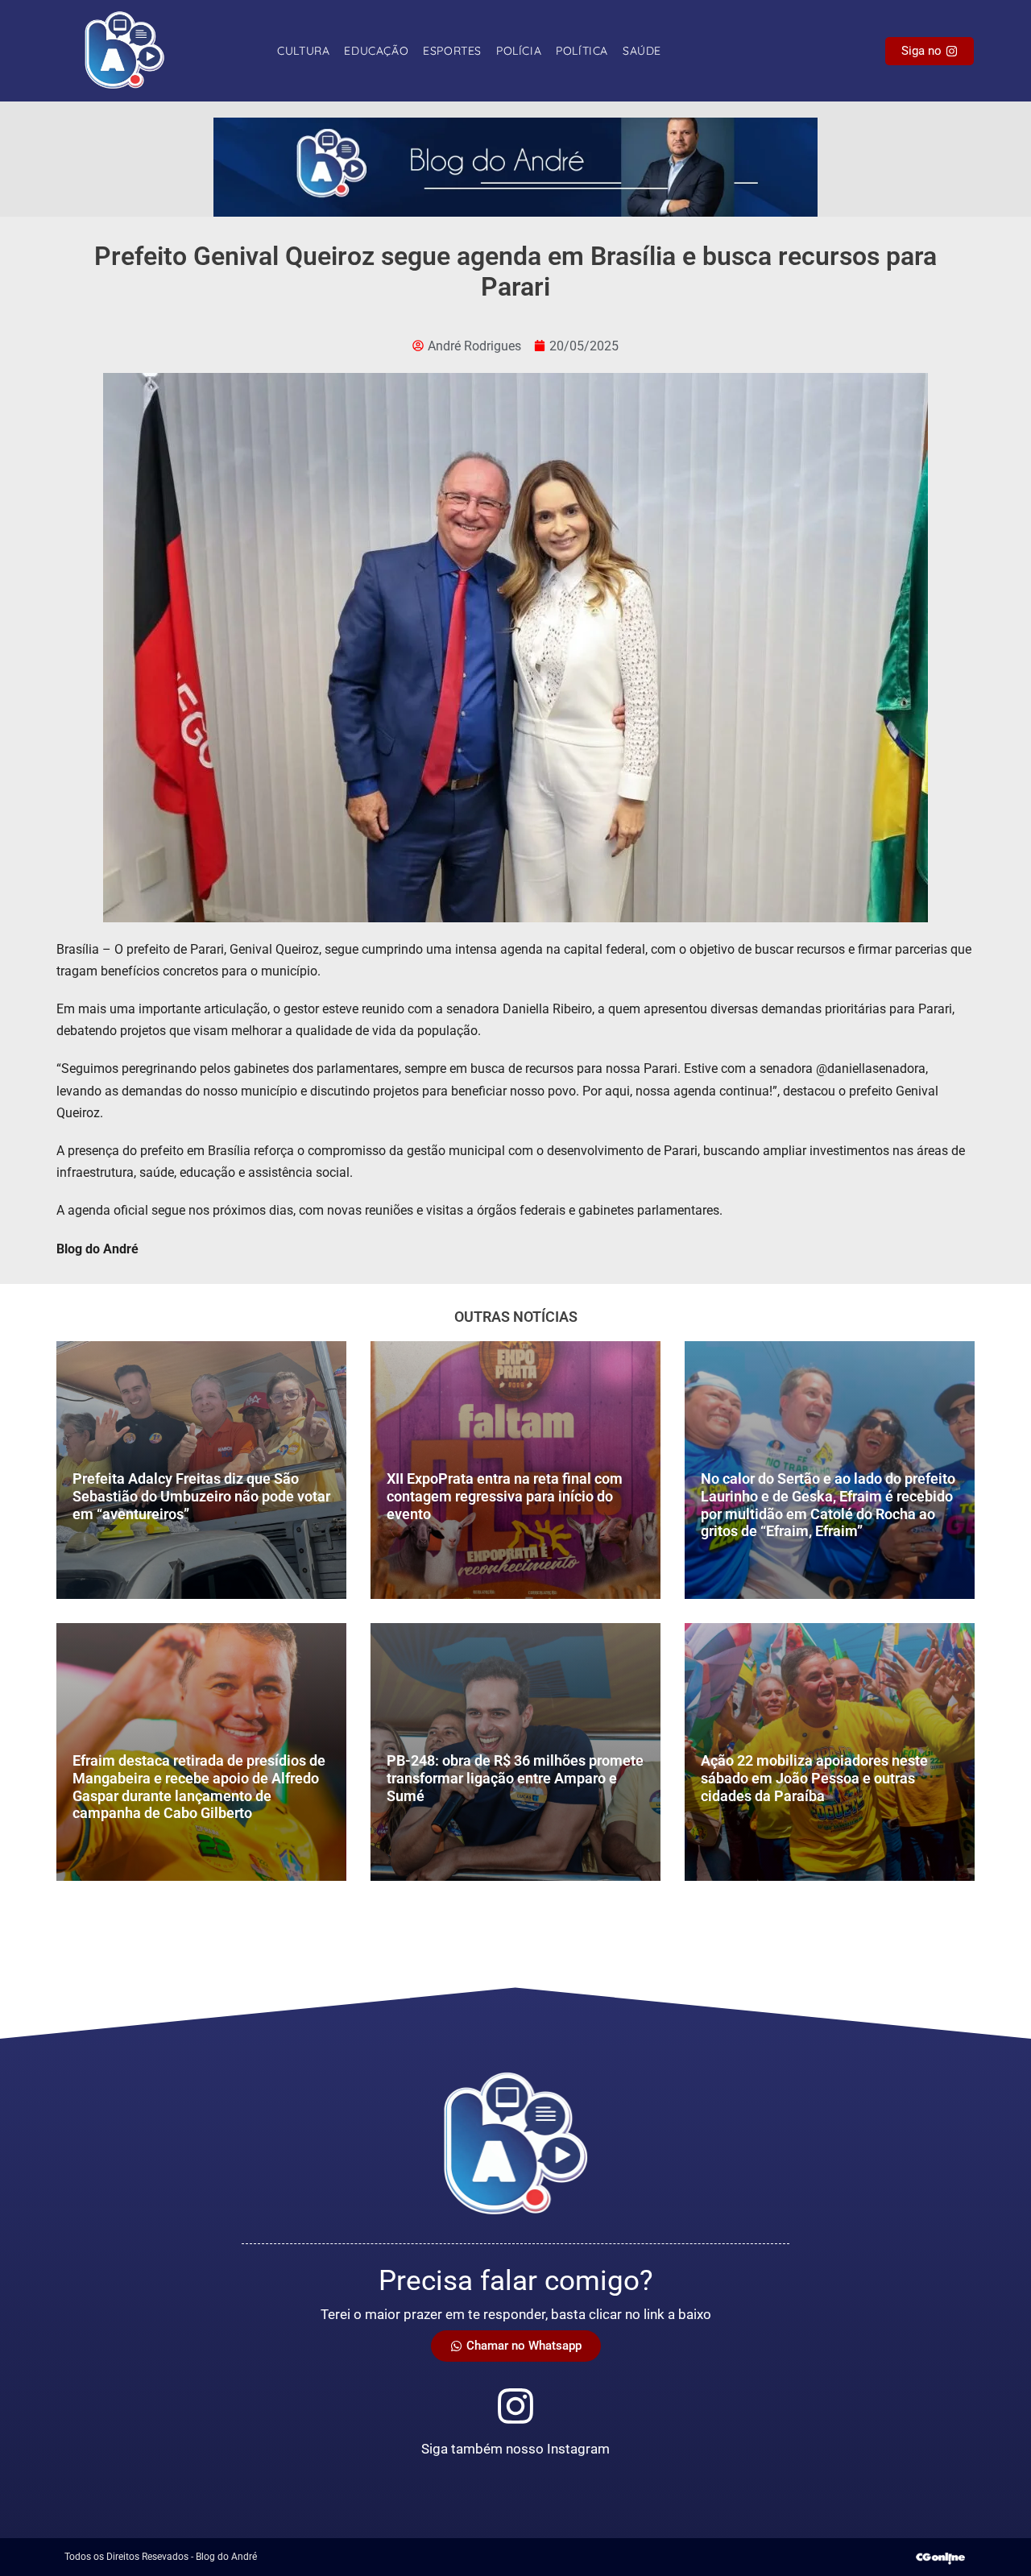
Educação (376, 51)
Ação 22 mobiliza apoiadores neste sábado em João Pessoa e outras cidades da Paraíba (814, 1778)
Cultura (303, 51)
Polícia (519, 51)
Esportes (452, 51)
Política (582, 51)
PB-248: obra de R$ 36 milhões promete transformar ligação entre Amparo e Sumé (515, 1778)
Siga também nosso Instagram (515, 2449)
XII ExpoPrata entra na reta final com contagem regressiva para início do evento (505, 1496)
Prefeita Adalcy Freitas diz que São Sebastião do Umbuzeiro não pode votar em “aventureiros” (201, 1496)
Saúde (642, 51)
